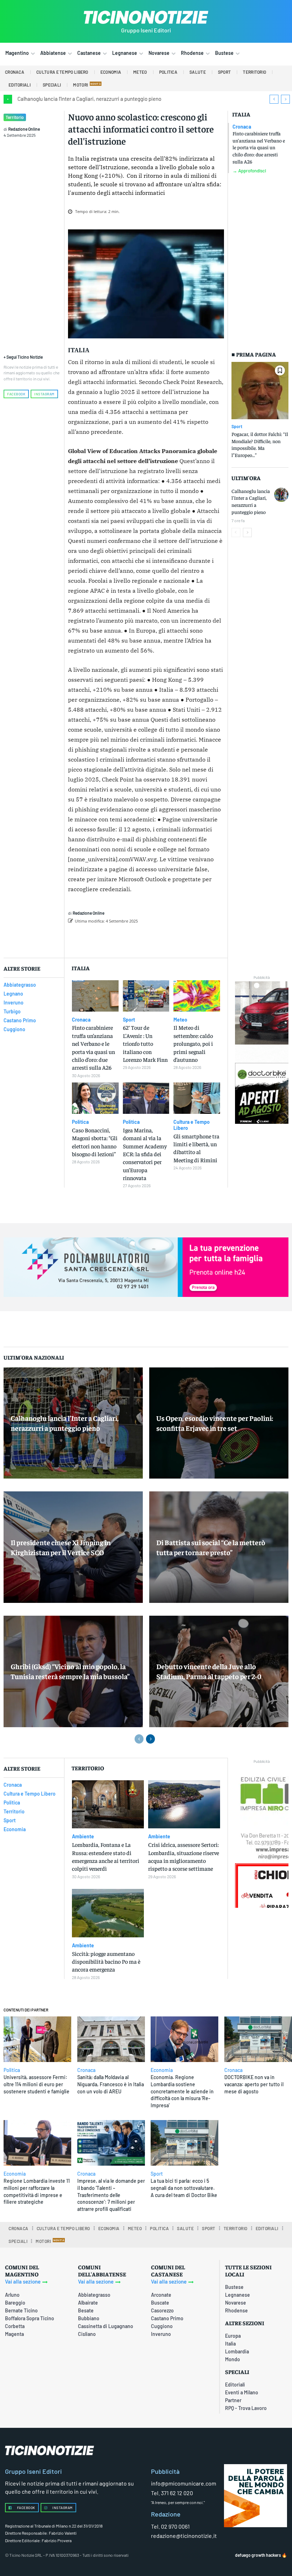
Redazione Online (24, 129)
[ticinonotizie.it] (146, 17)
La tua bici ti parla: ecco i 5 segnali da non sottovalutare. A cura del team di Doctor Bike (184, 2188)
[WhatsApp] (179, 939)
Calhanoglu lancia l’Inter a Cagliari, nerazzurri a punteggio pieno (89, 99)
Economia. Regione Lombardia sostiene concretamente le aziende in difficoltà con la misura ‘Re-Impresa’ (182, 2091)
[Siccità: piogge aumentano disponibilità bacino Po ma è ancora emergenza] (108, 1913)
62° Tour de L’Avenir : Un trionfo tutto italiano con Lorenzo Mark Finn (145, 1043)
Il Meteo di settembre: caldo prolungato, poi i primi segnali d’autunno (193, 1043)
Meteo (180, 1020)
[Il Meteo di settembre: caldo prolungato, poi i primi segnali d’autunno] (197, 996)
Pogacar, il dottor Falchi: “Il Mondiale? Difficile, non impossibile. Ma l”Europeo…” (260, 444)
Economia (162, 2070)
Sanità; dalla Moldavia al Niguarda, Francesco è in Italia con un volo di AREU (111, 2084)
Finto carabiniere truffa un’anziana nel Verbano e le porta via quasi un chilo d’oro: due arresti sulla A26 (259, 147)
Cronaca (242, 127)
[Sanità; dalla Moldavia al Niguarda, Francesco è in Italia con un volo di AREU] (111, 2039)
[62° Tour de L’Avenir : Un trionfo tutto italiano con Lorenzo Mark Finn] (146, 996)
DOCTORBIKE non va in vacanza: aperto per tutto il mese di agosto (254, 2084)
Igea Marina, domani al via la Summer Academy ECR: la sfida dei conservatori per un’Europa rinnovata (145, 1154)
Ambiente (83, 1837)
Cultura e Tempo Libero (192, 1125)
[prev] (274, 99)
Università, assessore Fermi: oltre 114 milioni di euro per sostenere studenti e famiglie (36, 2084)
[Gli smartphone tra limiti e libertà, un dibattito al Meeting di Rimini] (197, 1098)
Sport (237, 426)
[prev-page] (236, 533)
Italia (241, 114)
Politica (80, 1122)
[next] (285, 99)
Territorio (15, 117)
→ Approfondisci (249, 171)
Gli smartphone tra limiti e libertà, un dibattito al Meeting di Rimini (196, 1148)
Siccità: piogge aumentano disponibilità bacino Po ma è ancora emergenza (106, 1961)
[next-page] (247, 533)
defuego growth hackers (258, 2555)
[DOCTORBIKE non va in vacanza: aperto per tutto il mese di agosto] (258, 2039)
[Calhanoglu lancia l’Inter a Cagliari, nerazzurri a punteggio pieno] (281, 495)
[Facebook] (130, 939)
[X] (147, 939)
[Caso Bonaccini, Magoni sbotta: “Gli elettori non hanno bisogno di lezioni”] (95, 1098)
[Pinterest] (163, 939)
